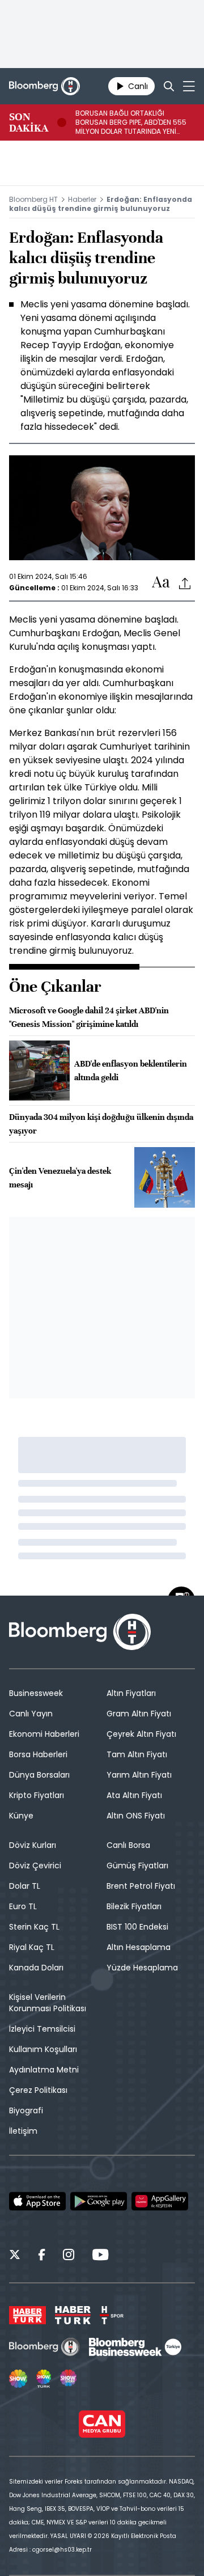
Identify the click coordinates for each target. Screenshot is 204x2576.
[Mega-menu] (189, 86)
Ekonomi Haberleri (44, 1734)
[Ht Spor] (112, 2315)
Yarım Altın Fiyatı (139, 1775)
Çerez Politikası (38, 2090)
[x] (15, 2256)
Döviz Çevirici (35, 1866)
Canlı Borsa (128, 1845)
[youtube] (100, 2256)
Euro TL (23, 1906)
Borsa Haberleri (38, 1754)
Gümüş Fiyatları (137, 1866)
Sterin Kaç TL (34, 1927)
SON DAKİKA (29, 122)
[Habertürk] (27, 2315)
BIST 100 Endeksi (137, 1927)
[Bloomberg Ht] (44, 2347)
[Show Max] (69, 2379)
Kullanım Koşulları (43, 2049)
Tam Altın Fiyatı (137, 1754)
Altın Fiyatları (131, 1693)
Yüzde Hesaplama (142, 1968)
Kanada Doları (36, 1968)
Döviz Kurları (33, 1845)
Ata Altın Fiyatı (134, 1795)
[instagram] (69, 2256)
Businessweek (36, 1693)
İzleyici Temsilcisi (42, 2029)
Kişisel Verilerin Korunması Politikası (48, 2003)
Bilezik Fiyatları (134, 1906)
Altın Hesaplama (139, 1947)
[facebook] (42, 2256)
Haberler (82, 199)
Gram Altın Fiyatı (139, 1714)
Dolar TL (25, 1886)
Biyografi (26, 2110)
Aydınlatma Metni (44, 2070)
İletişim (23, 2131)
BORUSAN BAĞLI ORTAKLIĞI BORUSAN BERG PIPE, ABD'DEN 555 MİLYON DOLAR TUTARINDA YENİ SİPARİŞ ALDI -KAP (131, 122)
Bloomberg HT (33, 199)
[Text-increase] (161, 583)
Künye (21, 1816)
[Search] (169, 86)
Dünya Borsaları (39, 1775)
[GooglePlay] (99, 2201)
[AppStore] (37, 2201)
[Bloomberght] (44, 86)
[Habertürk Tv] (73, 2315)
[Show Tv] (18, 2379)
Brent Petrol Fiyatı (141, 1886)
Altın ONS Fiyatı (136, 1816)
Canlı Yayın (31, 1714)
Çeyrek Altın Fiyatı (141, 1734)
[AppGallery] (160, 2201)
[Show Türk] (44, 2379)
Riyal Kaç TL (32, 1947)
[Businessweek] (135, 2347)
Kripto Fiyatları (37, 1795)
